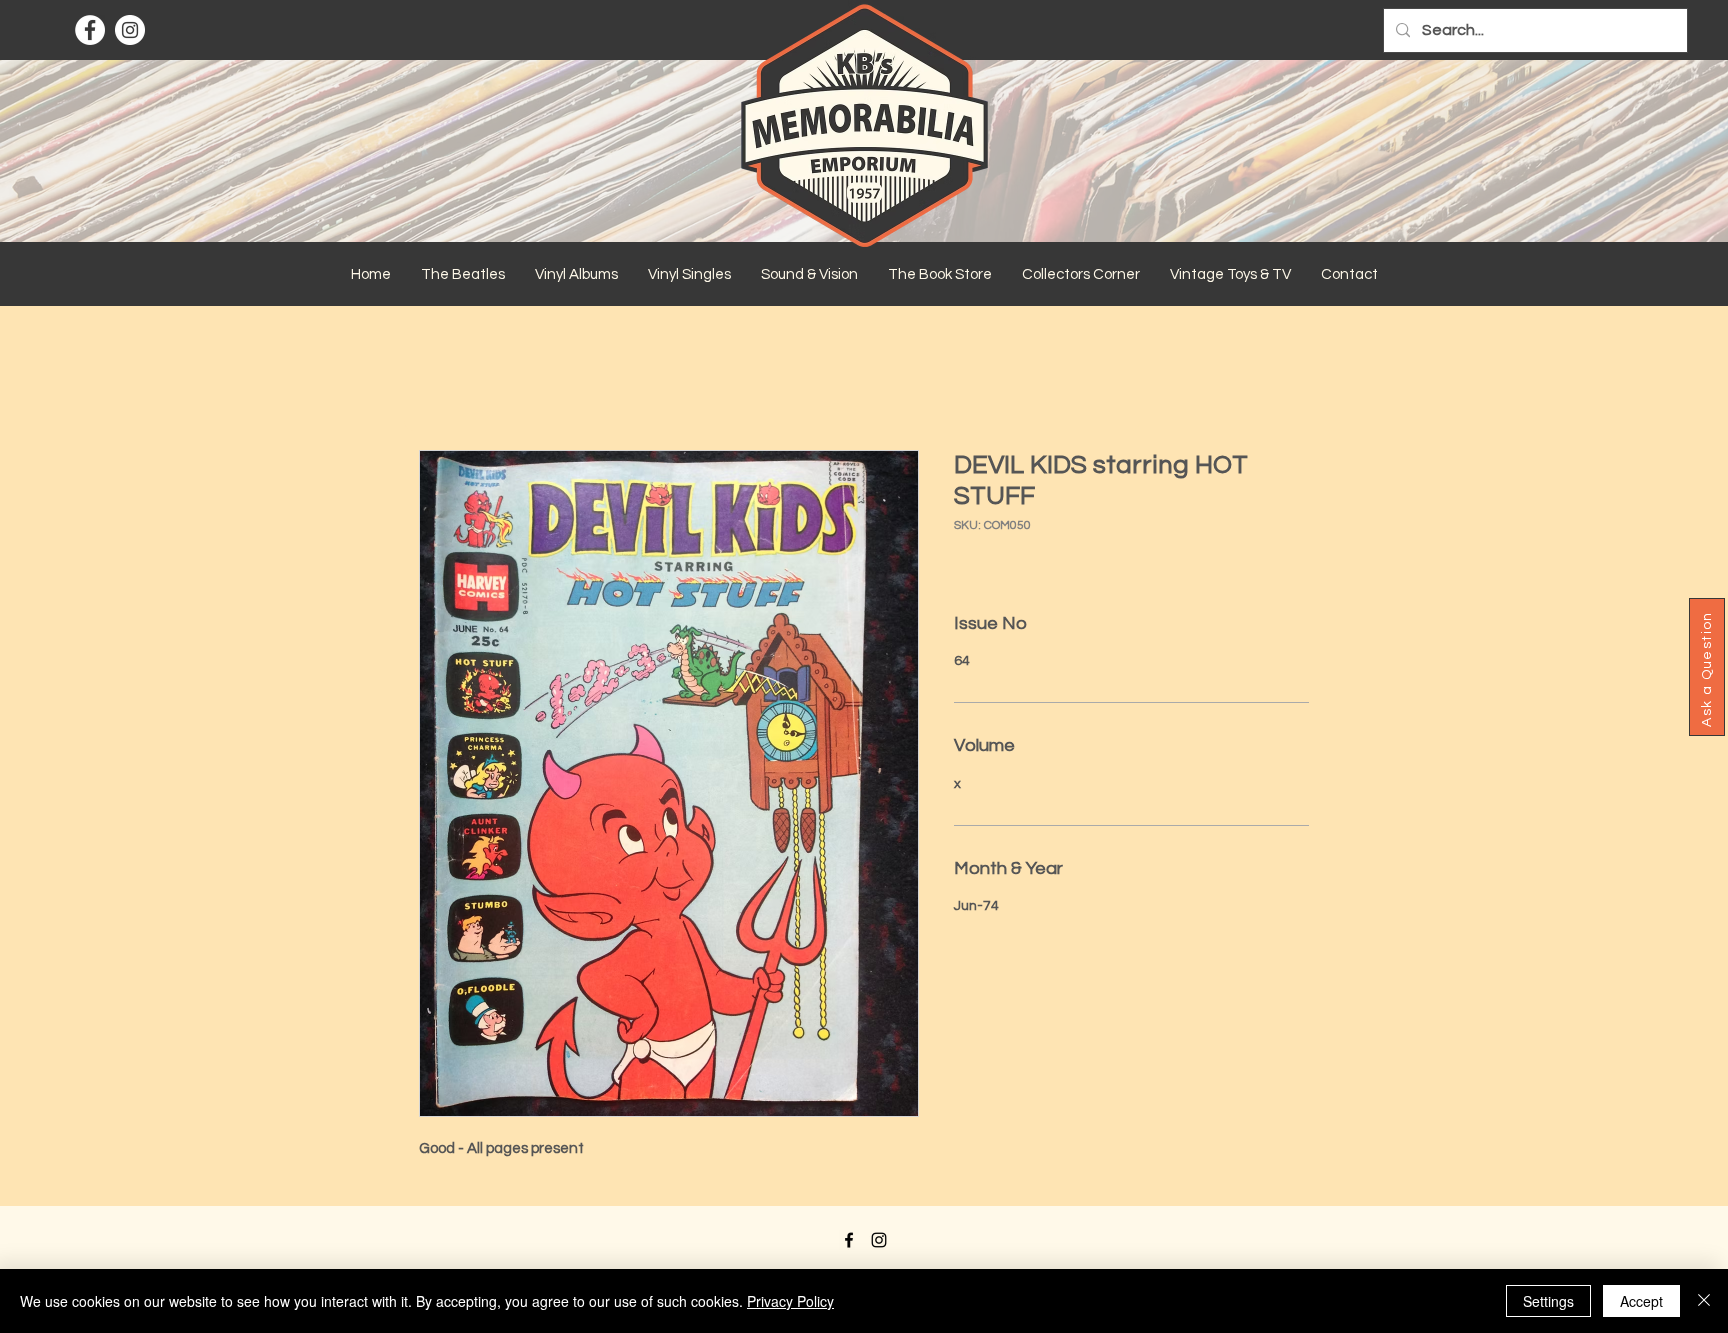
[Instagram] (130, 30)
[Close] (1704, 1301)
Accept (1641, 1301)
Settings (1548, 1301)
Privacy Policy (790, 1301)
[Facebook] (90, 30)
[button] (463, 275)
